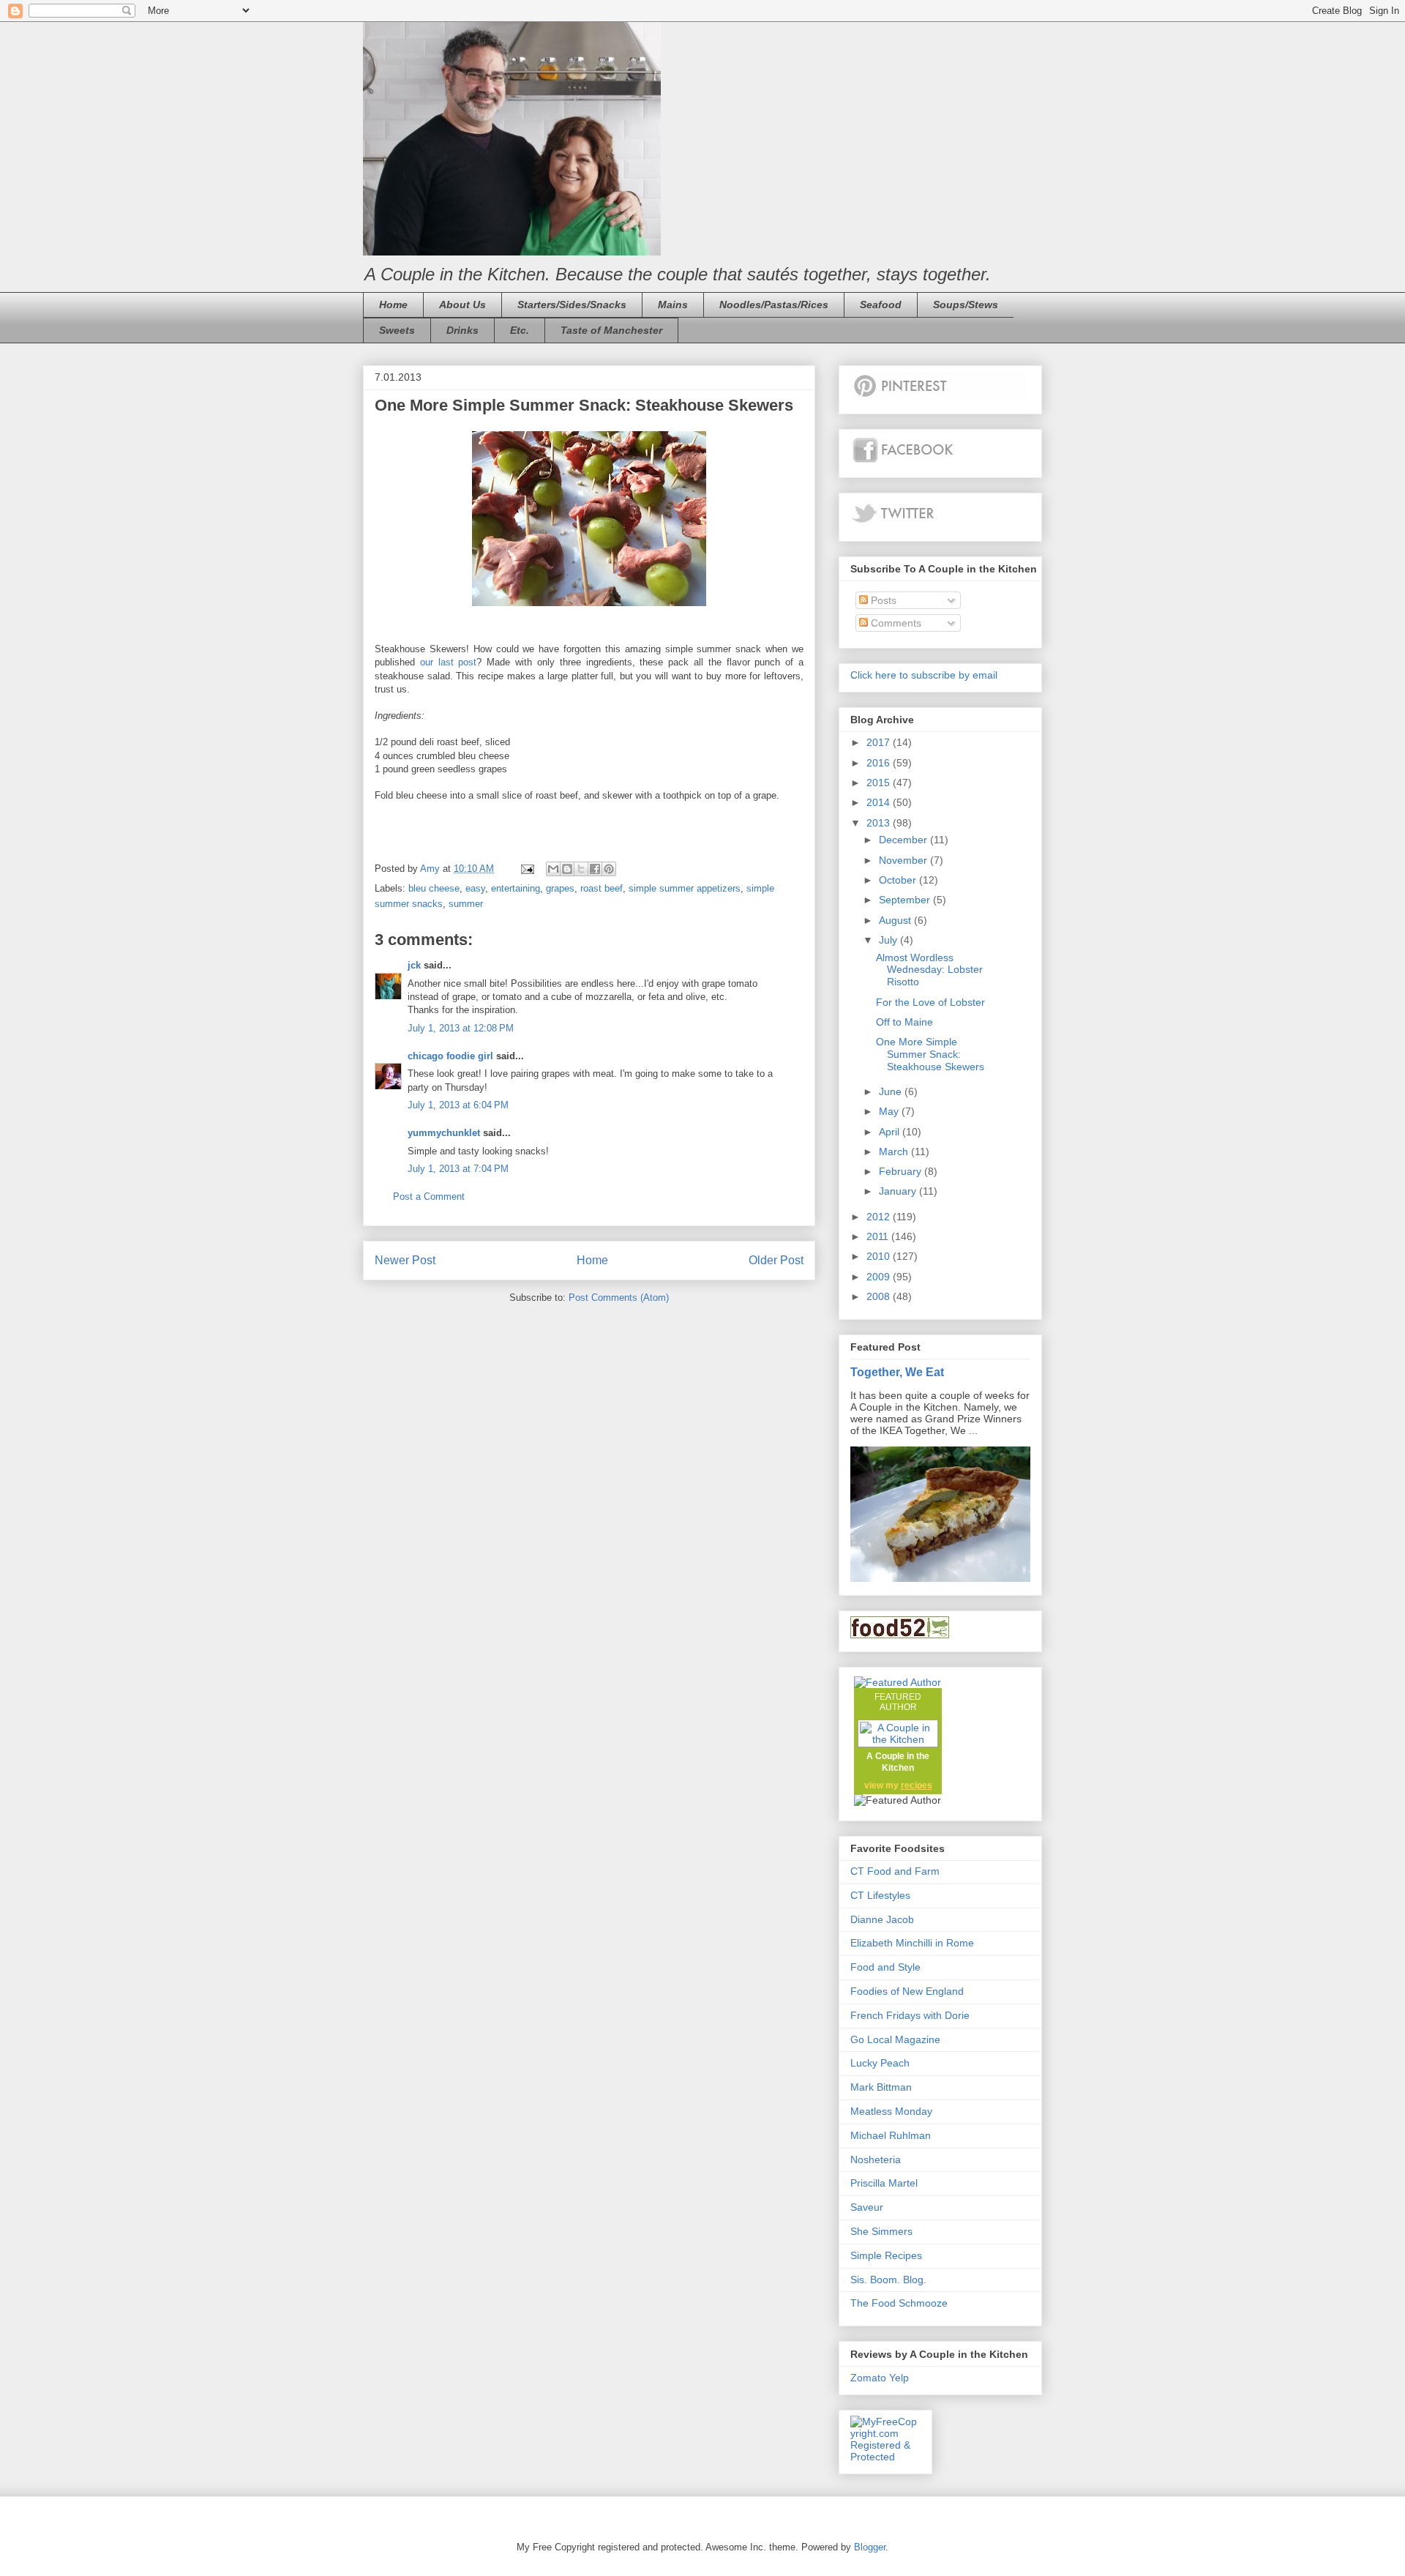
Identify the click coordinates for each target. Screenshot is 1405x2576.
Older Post (776, 1260)
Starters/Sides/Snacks (572, 305)
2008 (880, 1296)
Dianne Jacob (882, 1919)
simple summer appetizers (685, 888)
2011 (879, 1236)
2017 (880, 742)
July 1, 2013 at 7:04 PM (458, 1169)
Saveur (867, 2207)
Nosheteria (876, 2159)
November (904, 860)
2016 (880, 763)
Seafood (881, 305)
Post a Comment (429, 1196)
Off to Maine (904, 1022)
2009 (880, 1277)
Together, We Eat (897, 1372)
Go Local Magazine (895, 2039)
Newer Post (405, 1260)
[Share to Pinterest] (609, 869)
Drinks (462, 330)
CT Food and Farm (895, 1871)
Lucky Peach (880, 2063)
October (899, 880)
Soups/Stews (966, 305)
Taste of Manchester (611, 330)
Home (393, 305)
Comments (895, 623)
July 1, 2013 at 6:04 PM (458, 1105)
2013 (880, 823)
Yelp (899, 2378)
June (892, 1091)
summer (466, 904)
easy (475, 888)
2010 (880, 1256)
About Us (462, 305)
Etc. (520, 330)
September (906, 900)
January (899, 1191)
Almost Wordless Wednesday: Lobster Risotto (929, 970)
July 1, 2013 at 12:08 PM (461, 1028)
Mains (673, 305)
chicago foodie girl (450, 1056)
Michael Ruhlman (891, 2135)
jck (414, 965)
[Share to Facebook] (595, 869)
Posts (882, 600)
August (896, 920)
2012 (880, 1217)
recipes (917, 1785)
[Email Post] (527, 869)
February (902, 1171)
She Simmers (881, 2231)
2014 (880, 802)
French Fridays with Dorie (910, 2015)
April (891, 1132)
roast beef (602, 888)
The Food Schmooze (899, 2303)
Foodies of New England (907, 1991)
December (904, 840)
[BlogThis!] (567, 869)
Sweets (397, 330)
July (889, 940)
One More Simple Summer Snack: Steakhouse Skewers (930, 1054)
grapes (560, 888)
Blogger (870, 2547)
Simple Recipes (886, 2255)
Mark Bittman (881, 2087)
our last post (449, 662)
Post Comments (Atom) (619, 1298)
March (895, 1151)
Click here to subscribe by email (924, 675)
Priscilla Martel (884, 2183)
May (890, 1111)
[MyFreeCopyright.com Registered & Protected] (885, 2457)
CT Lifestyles (880, 1895)
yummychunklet (444, 1133)
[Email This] (553, 869)
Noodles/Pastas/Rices (774, 305)
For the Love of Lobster (930, 1002)
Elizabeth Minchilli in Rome (912, 1943)
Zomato (868, 2378)
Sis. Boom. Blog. (888, 2280)
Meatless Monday (891, 2111)
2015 (880, 783)
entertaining (516, 888)
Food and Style (885, 1967)
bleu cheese (434, 888)
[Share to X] (581, 869)
